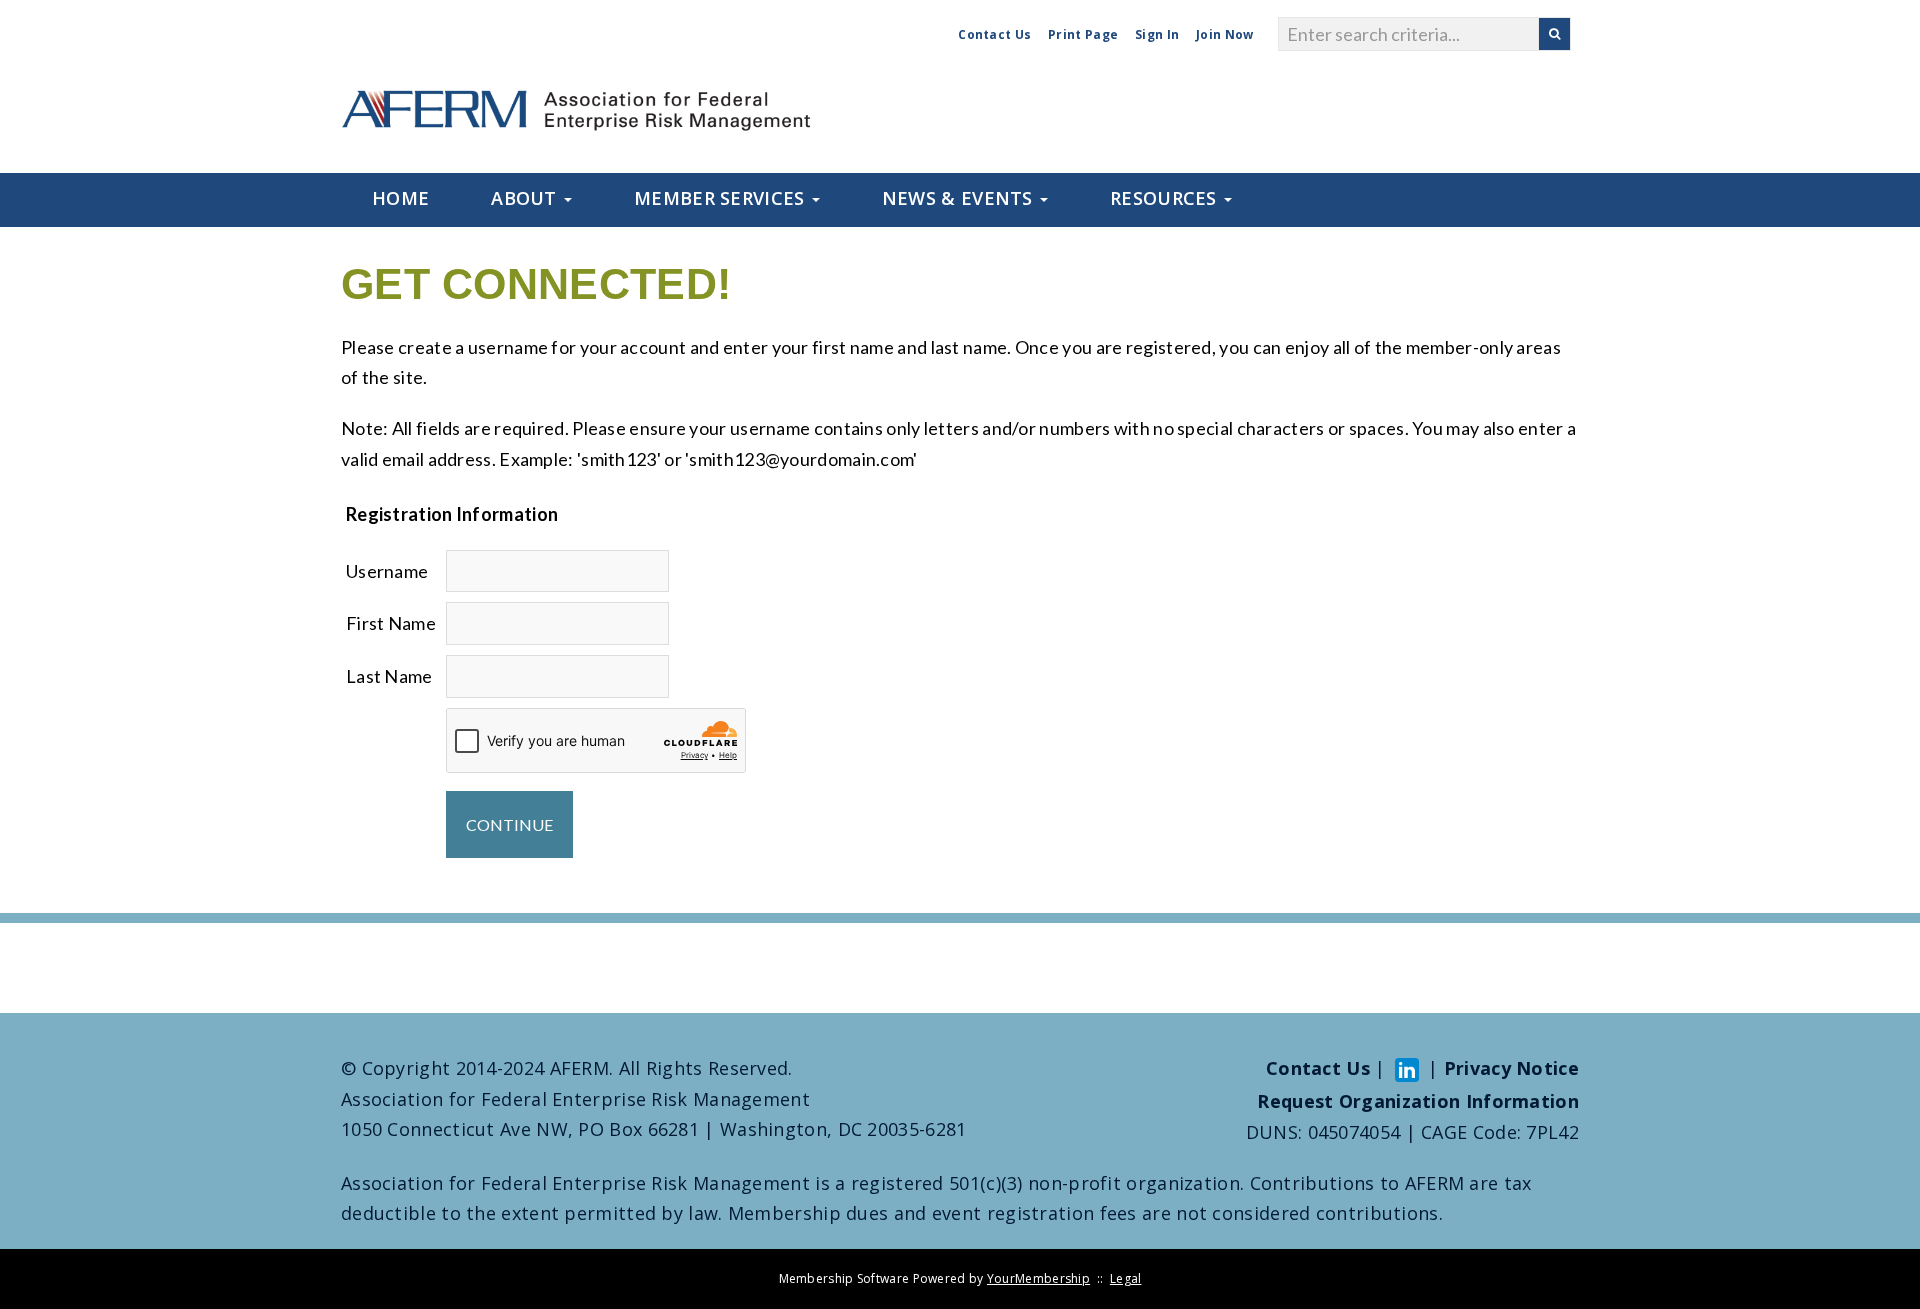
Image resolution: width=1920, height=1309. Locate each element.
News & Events (960, 198)
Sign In (1157, 34)
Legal (1126, 1278)
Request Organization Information (1418, 1101)
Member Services (722, 198)
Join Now (1224, 34)
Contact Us (994, 34)
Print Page (1083, 34)
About (526, 198)
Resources (1166, 198)
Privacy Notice (1511, 1068)
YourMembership (1038, 1278)
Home (400, 198)
